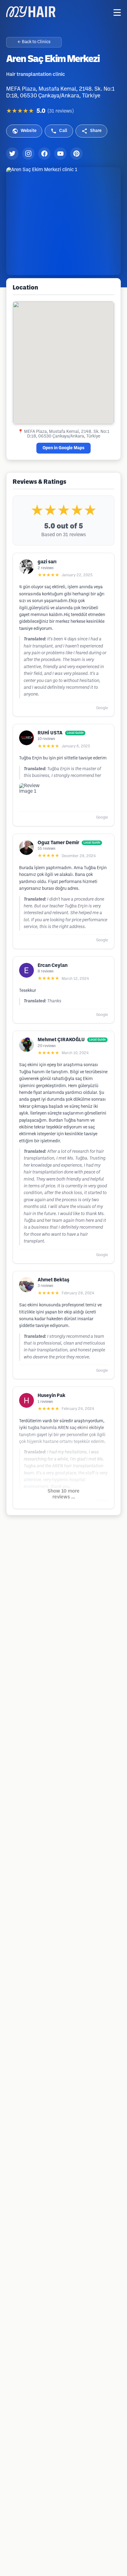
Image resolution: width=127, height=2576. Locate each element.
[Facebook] (44, 154)
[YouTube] (60, 154)
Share (96, 131)
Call (63, 131)
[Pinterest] (76, 154)
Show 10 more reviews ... (63, 1494)
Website (29, 131)
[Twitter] (12, 154)
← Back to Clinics (34, 42)
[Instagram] (28, 154)
